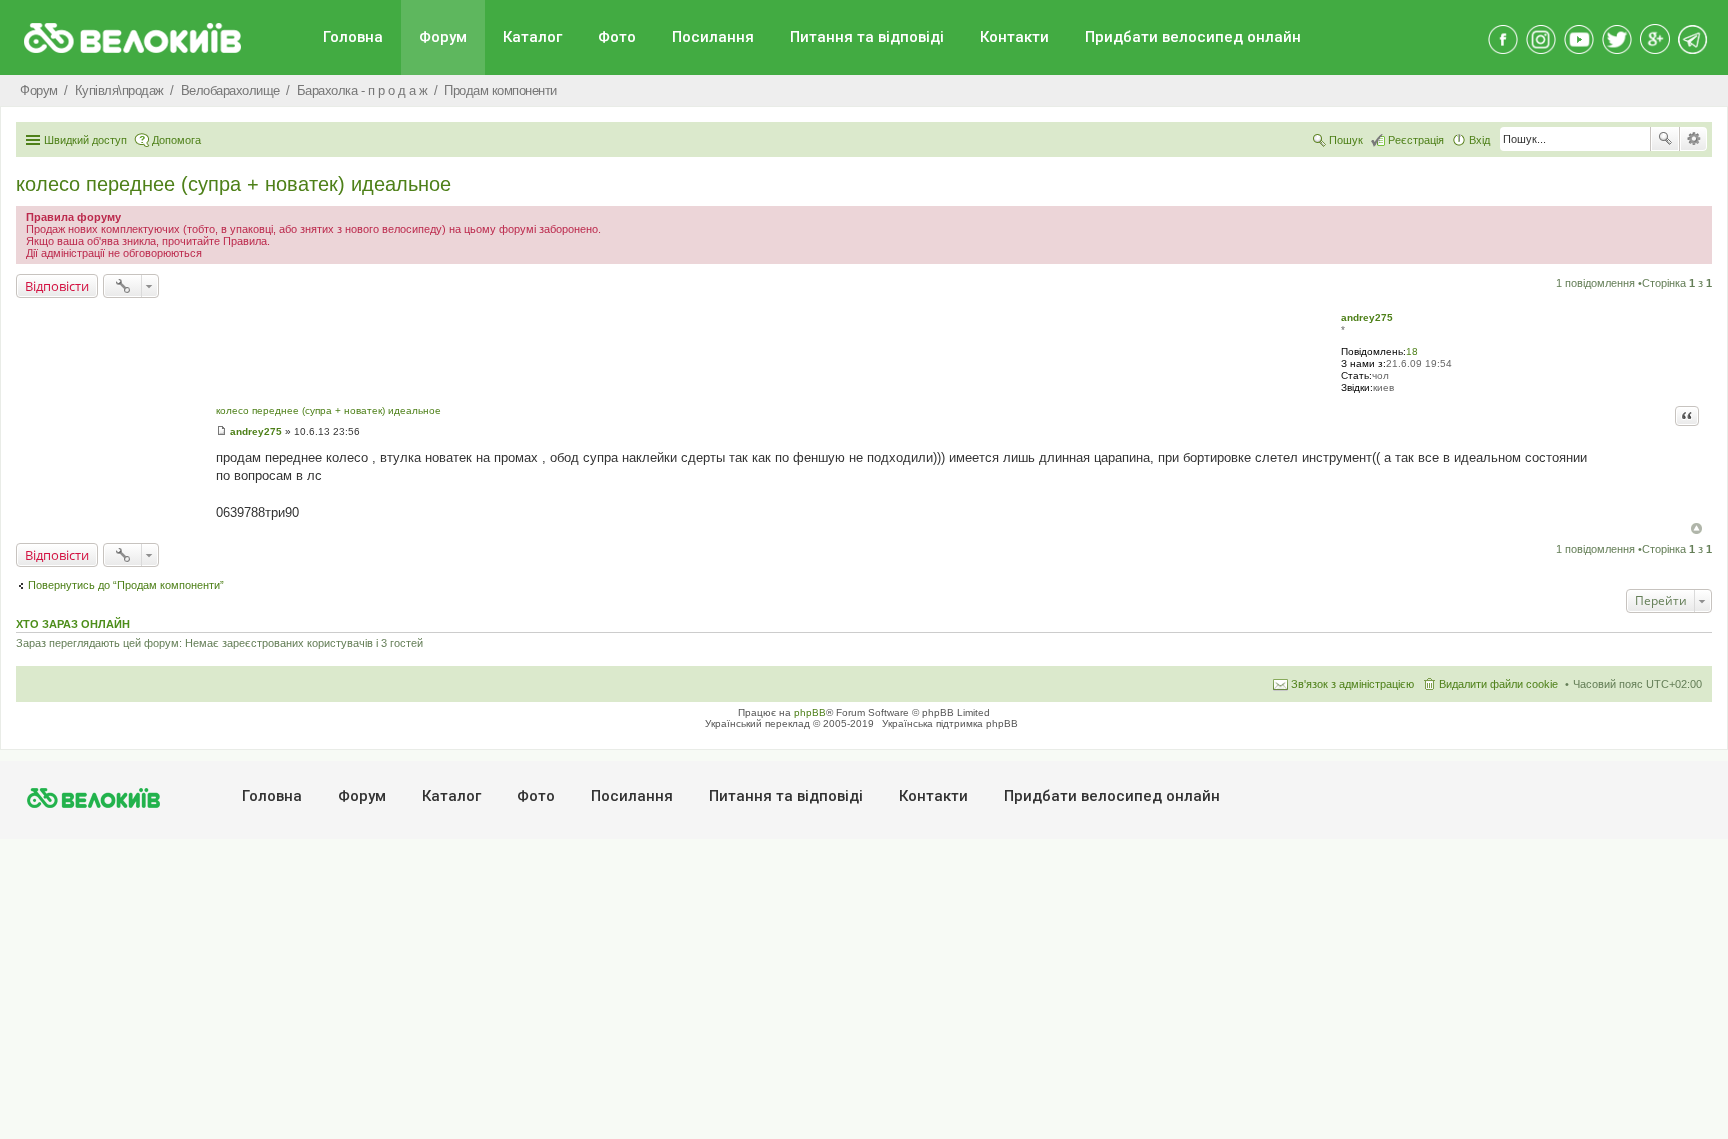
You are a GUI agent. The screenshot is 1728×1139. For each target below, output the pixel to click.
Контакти (1014, 37)
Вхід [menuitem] (1479, 140)
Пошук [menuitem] (1346, 140)
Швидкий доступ (85, 140)
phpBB (810, 712)
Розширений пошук (1693, 139)
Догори (1696, 528)
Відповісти (57, 286)
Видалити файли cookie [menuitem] (1498, 684)
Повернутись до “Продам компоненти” (126, 585)
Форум (443, 37)
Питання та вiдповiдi (867, 37)
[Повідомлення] (221, 431)
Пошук (1665, 139)
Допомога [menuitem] (176, 140)
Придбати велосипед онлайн (1193, 37)
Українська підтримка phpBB (950, 723)
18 (1412, 351)
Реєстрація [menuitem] (1416, 140)
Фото (617, 37)
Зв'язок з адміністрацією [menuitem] (1352, 684)
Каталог (532, 37)
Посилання (713, 37)
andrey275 (1367, 317)
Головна (353, 37)
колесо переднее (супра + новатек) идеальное (233, 184)
